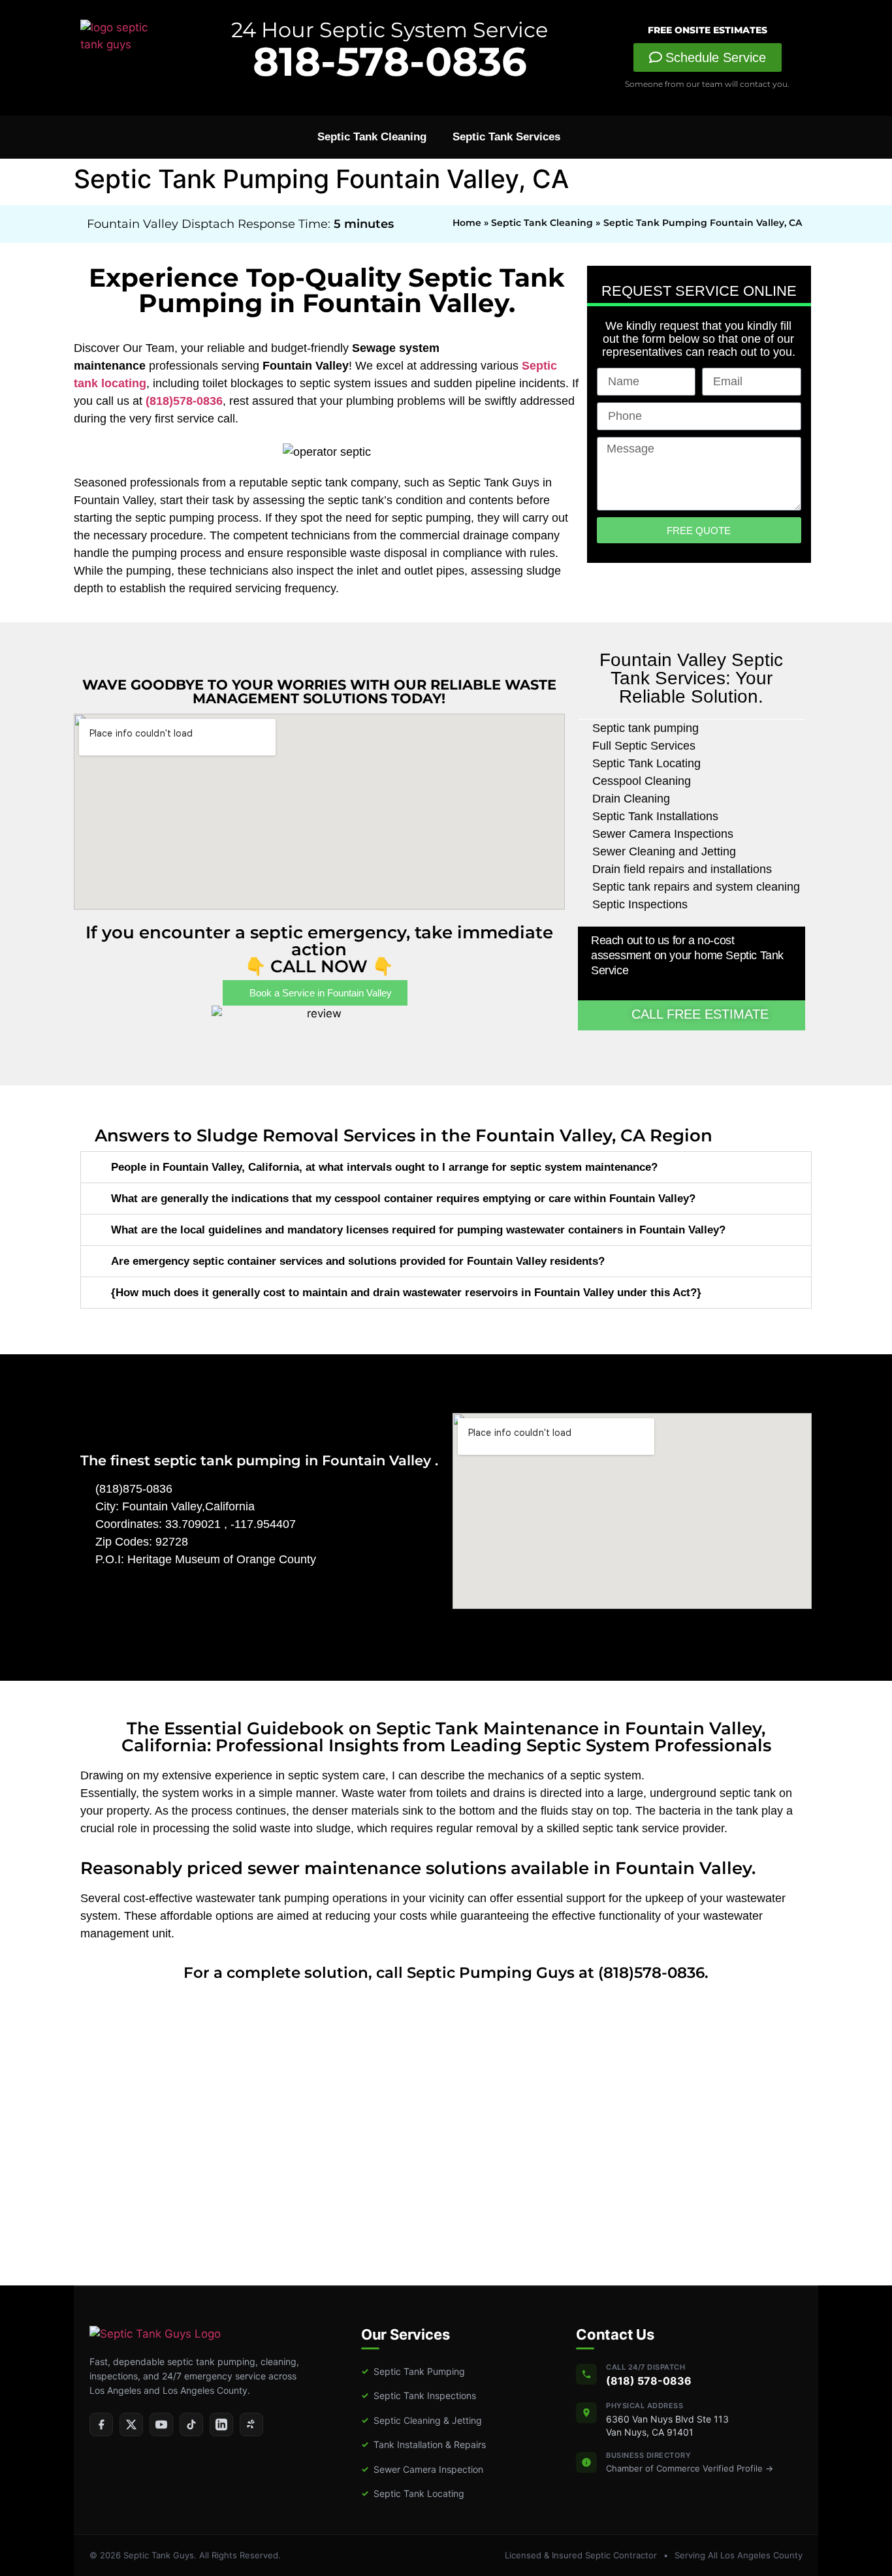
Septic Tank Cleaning (372, 137)
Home (467, 223)
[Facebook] (101, 2425)
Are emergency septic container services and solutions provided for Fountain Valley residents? (358, 1261)
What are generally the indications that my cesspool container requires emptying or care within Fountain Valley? (403, 1199)
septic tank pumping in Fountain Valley (295, 1460)
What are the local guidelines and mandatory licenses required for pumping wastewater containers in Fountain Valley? (418, 1230)
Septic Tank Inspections (419, 2395)
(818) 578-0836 (649, 2381)
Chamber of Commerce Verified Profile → (690, 2468)
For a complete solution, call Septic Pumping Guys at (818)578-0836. (446, 1973)
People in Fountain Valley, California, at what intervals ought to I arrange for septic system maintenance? (384, 1167)
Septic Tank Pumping (413, 2371)
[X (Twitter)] (131, 2425)
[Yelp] (251, 2425)
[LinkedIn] (221, 2425)
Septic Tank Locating (413, 2493)
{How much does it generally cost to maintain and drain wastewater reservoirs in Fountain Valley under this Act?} (406, 1293)
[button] (446, 1167)
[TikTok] (191, 2425)
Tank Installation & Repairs (423, 2444)
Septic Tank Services (506, 137)
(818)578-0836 (184, 401)
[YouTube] (161, 2425)
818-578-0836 (390, 61)
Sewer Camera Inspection (422, 2469)
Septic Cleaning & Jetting (422, 2420)
